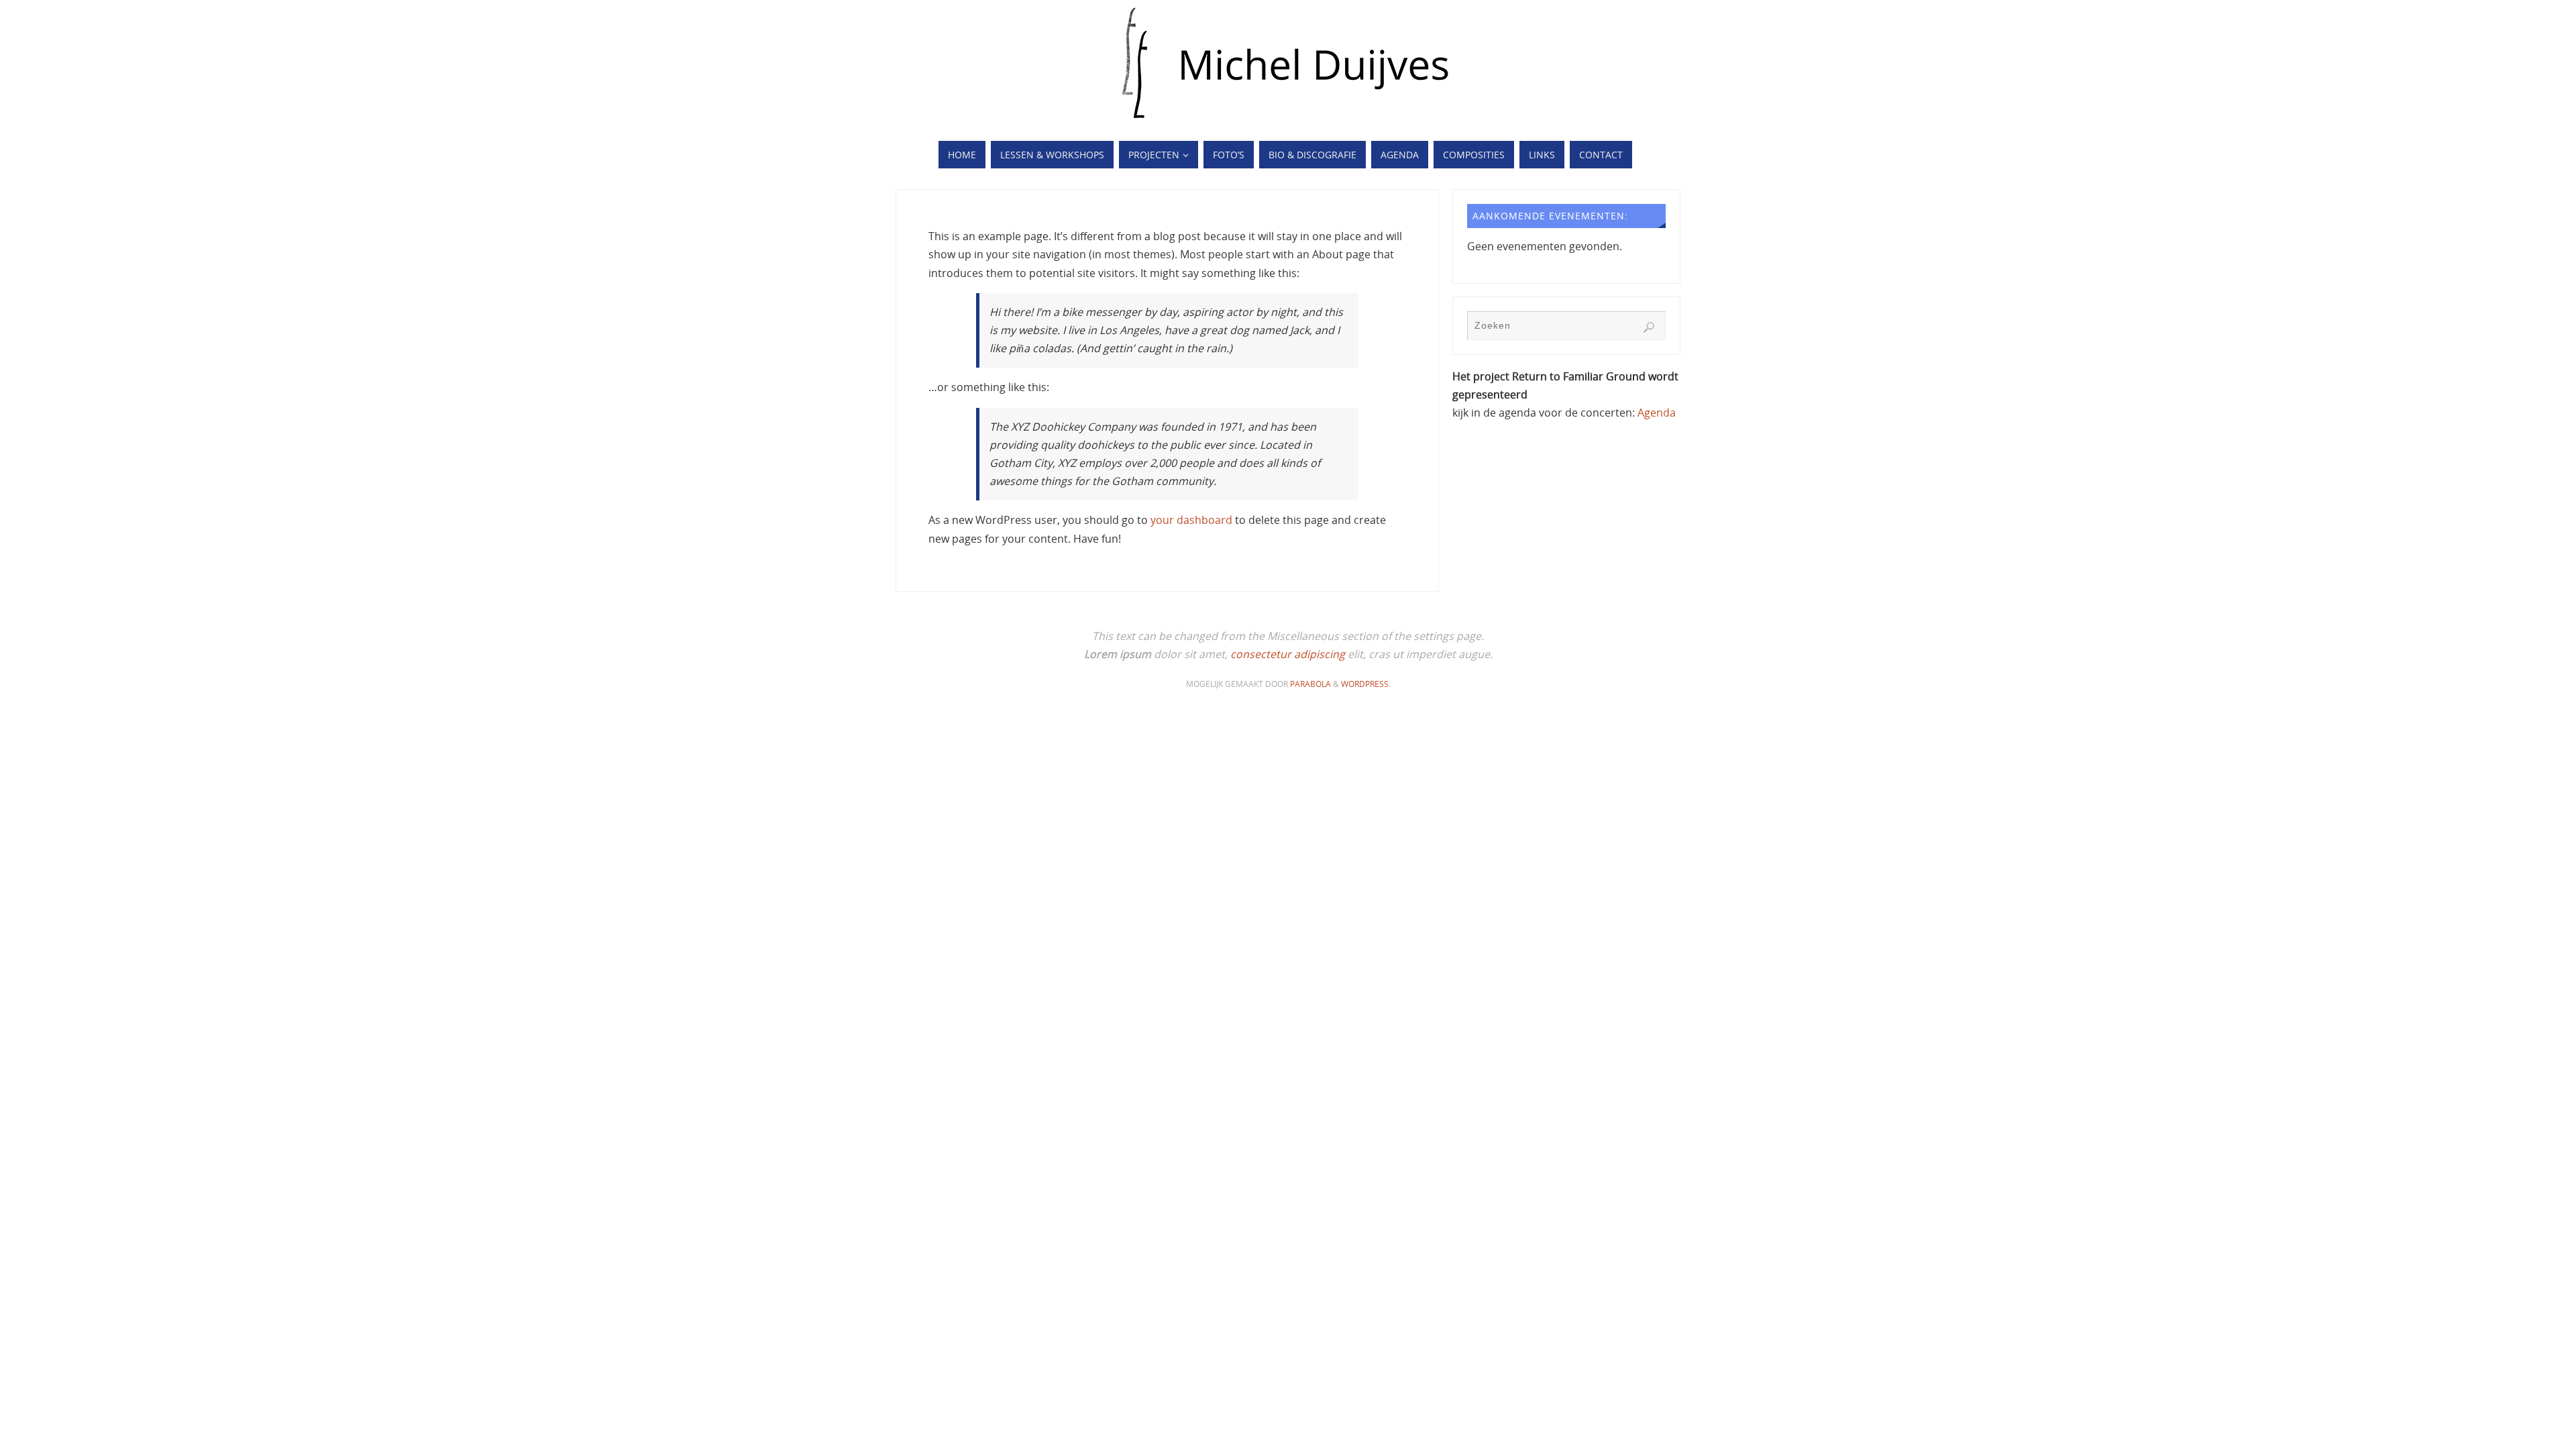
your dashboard (1191, 520)
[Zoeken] (1649, 327)
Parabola (1310, 684)
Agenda (1657, 413)
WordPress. (1366, 684)
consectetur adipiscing (1288, 654)
